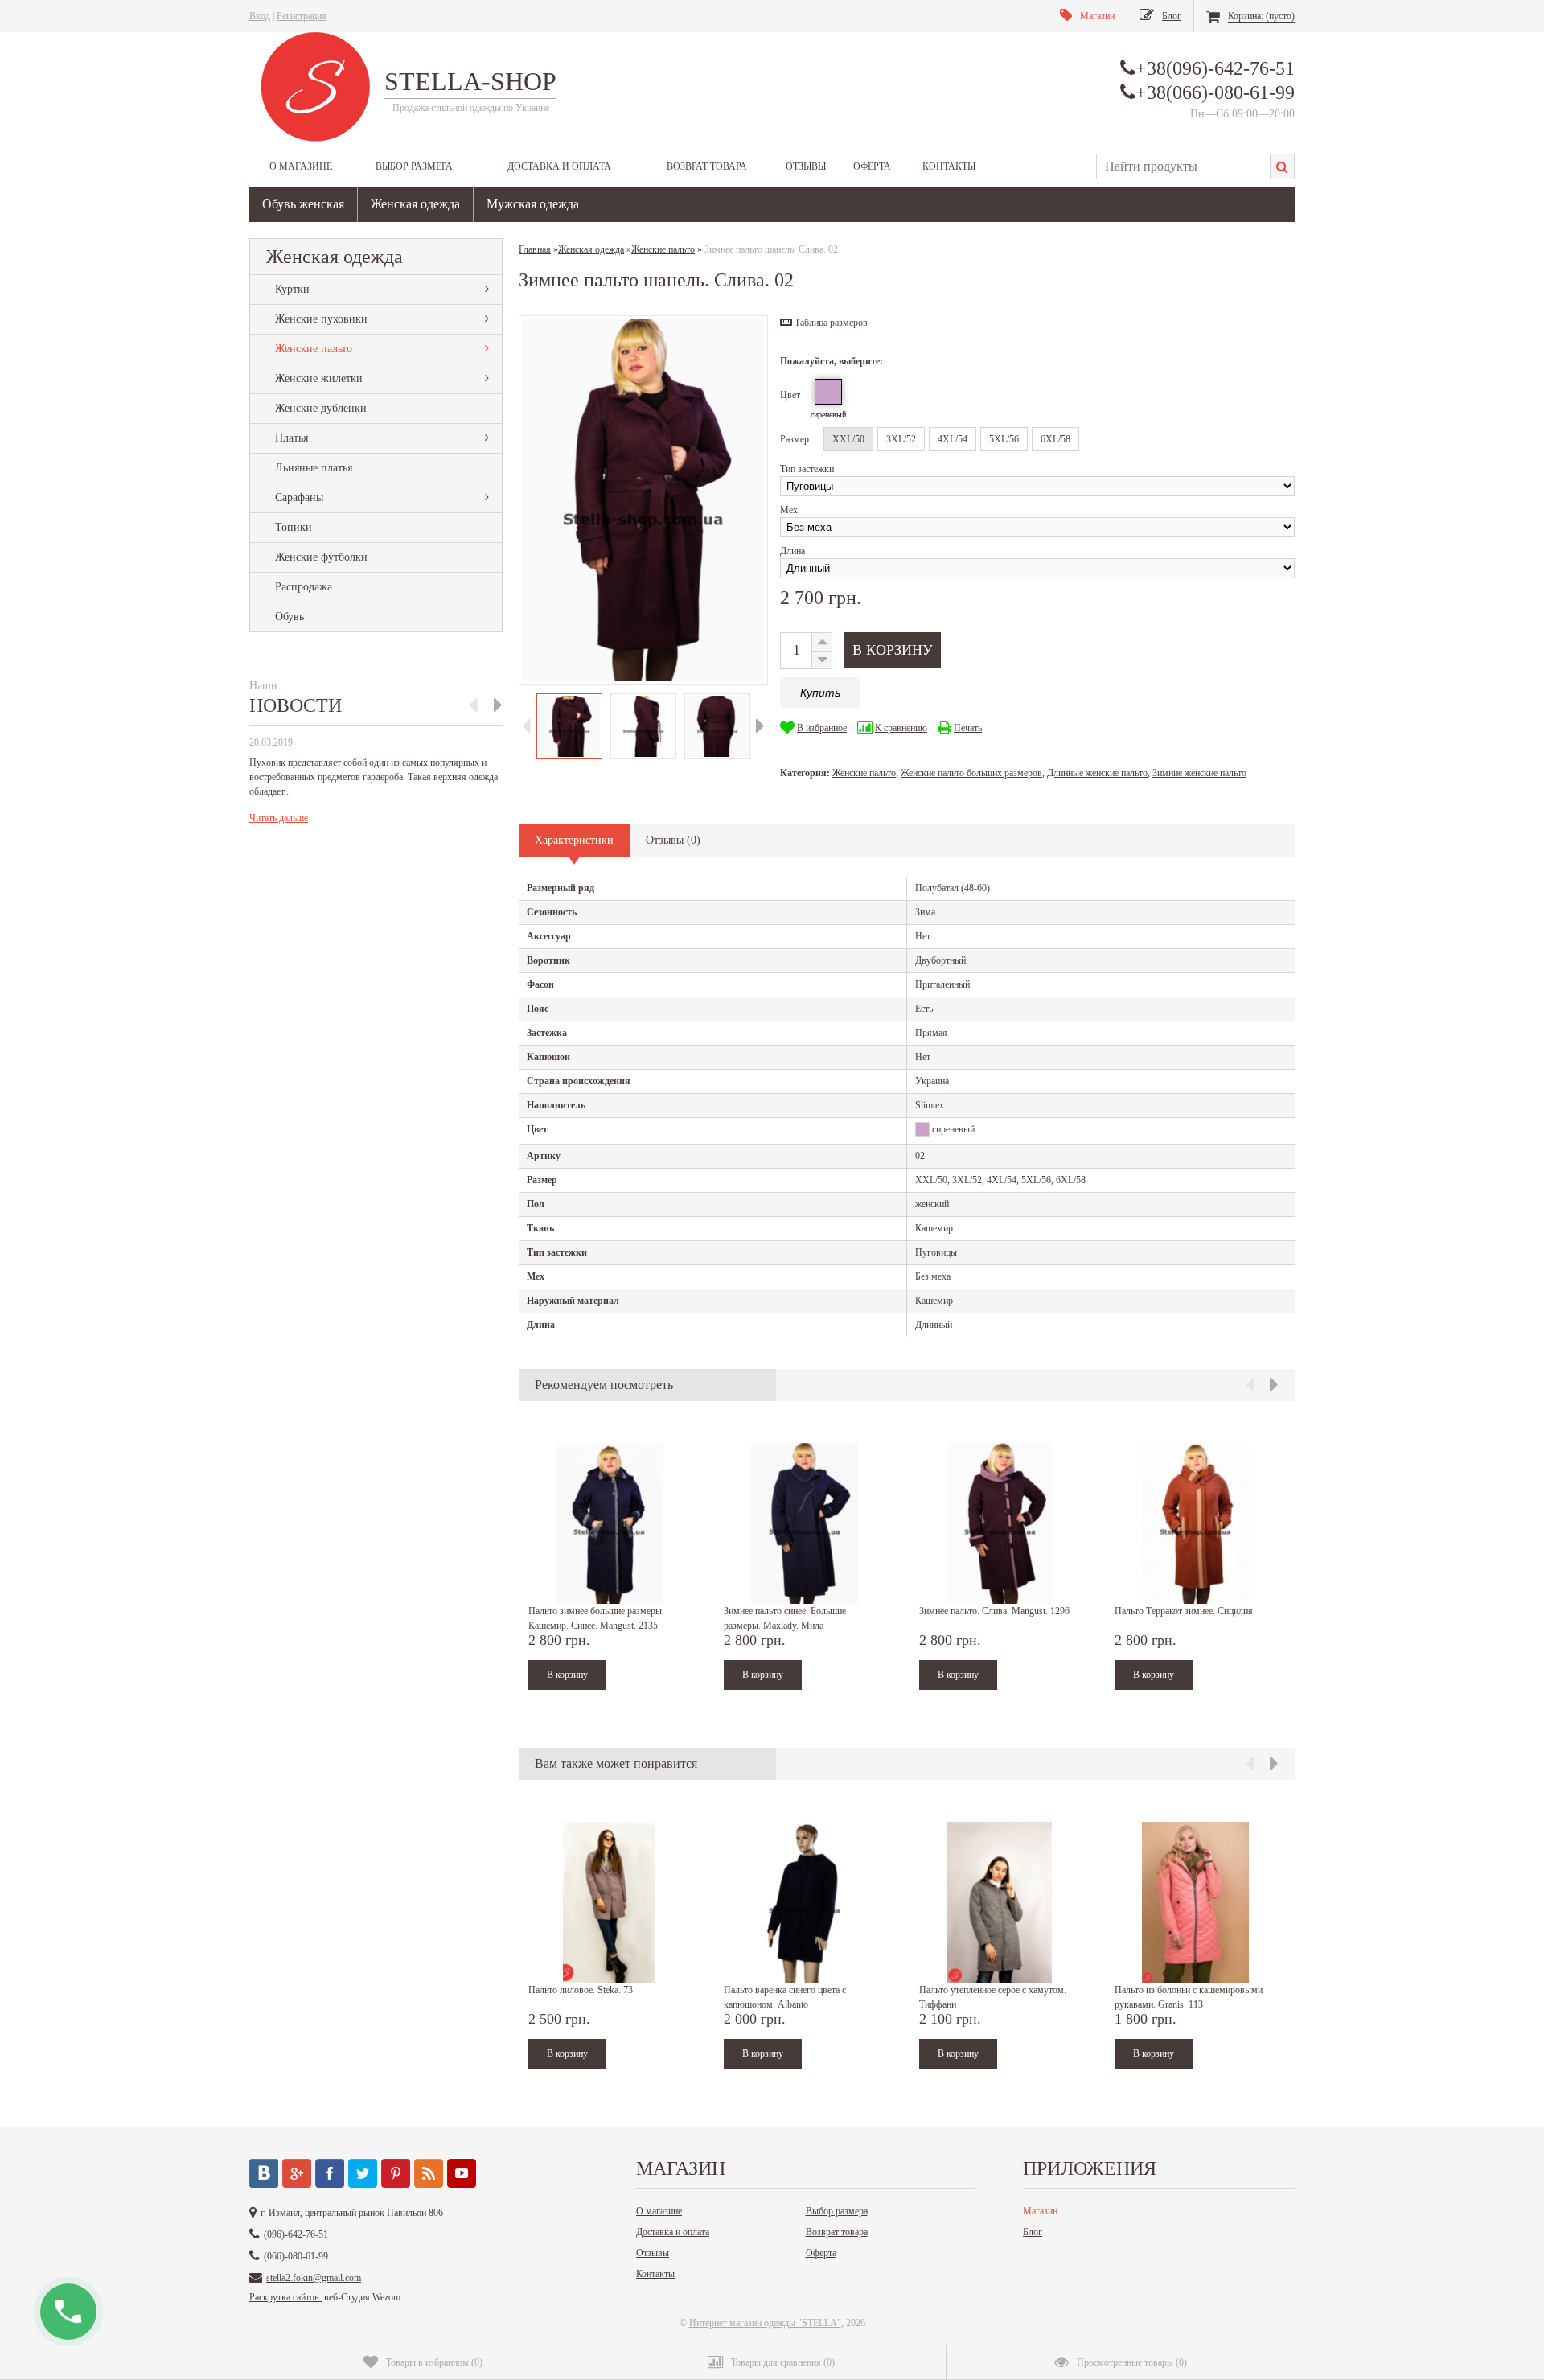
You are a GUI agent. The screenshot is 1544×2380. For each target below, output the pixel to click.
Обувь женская (303, 204)
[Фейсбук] (330, 2173)
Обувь (289, 617)
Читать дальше (279, 818)
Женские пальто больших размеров (971, 773)
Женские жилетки (319, 378)
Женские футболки (321, 557)
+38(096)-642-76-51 (1215, 68)
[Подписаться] (429, 2173)
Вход (260, 16)
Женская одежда (415, 204)
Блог (1033, 2232)
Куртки (292, 289)
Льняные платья (314, 468)
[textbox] (1182, 166)
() (434, 2362)
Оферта (872, 166)
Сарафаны (299, 497)
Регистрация (302, 16)
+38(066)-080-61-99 (1215, 92)
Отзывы (806, 166)
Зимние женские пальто (1199, 773)
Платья (292, 438)
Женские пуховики (321, 319)
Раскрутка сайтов (285, 2297)
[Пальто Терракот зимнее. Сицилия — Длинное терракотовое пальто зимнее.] (1195, 1523)
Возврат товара (707, 166)
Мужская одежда (533, 204)
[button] (824, 323)
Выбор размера (414, 166)
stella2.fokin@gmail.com (314, 2278)
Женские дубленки (321, 408)
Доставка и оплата (559, 166)
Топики (294, 527)
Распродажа (304, 587)
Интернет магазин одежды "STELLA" (765, 2323)
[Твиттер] (363, 2173)
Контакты (949, 166)
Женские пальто (314, 349)
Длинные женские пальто (1097, 773)
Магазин (1040, 2211)
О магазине (301, 166)
